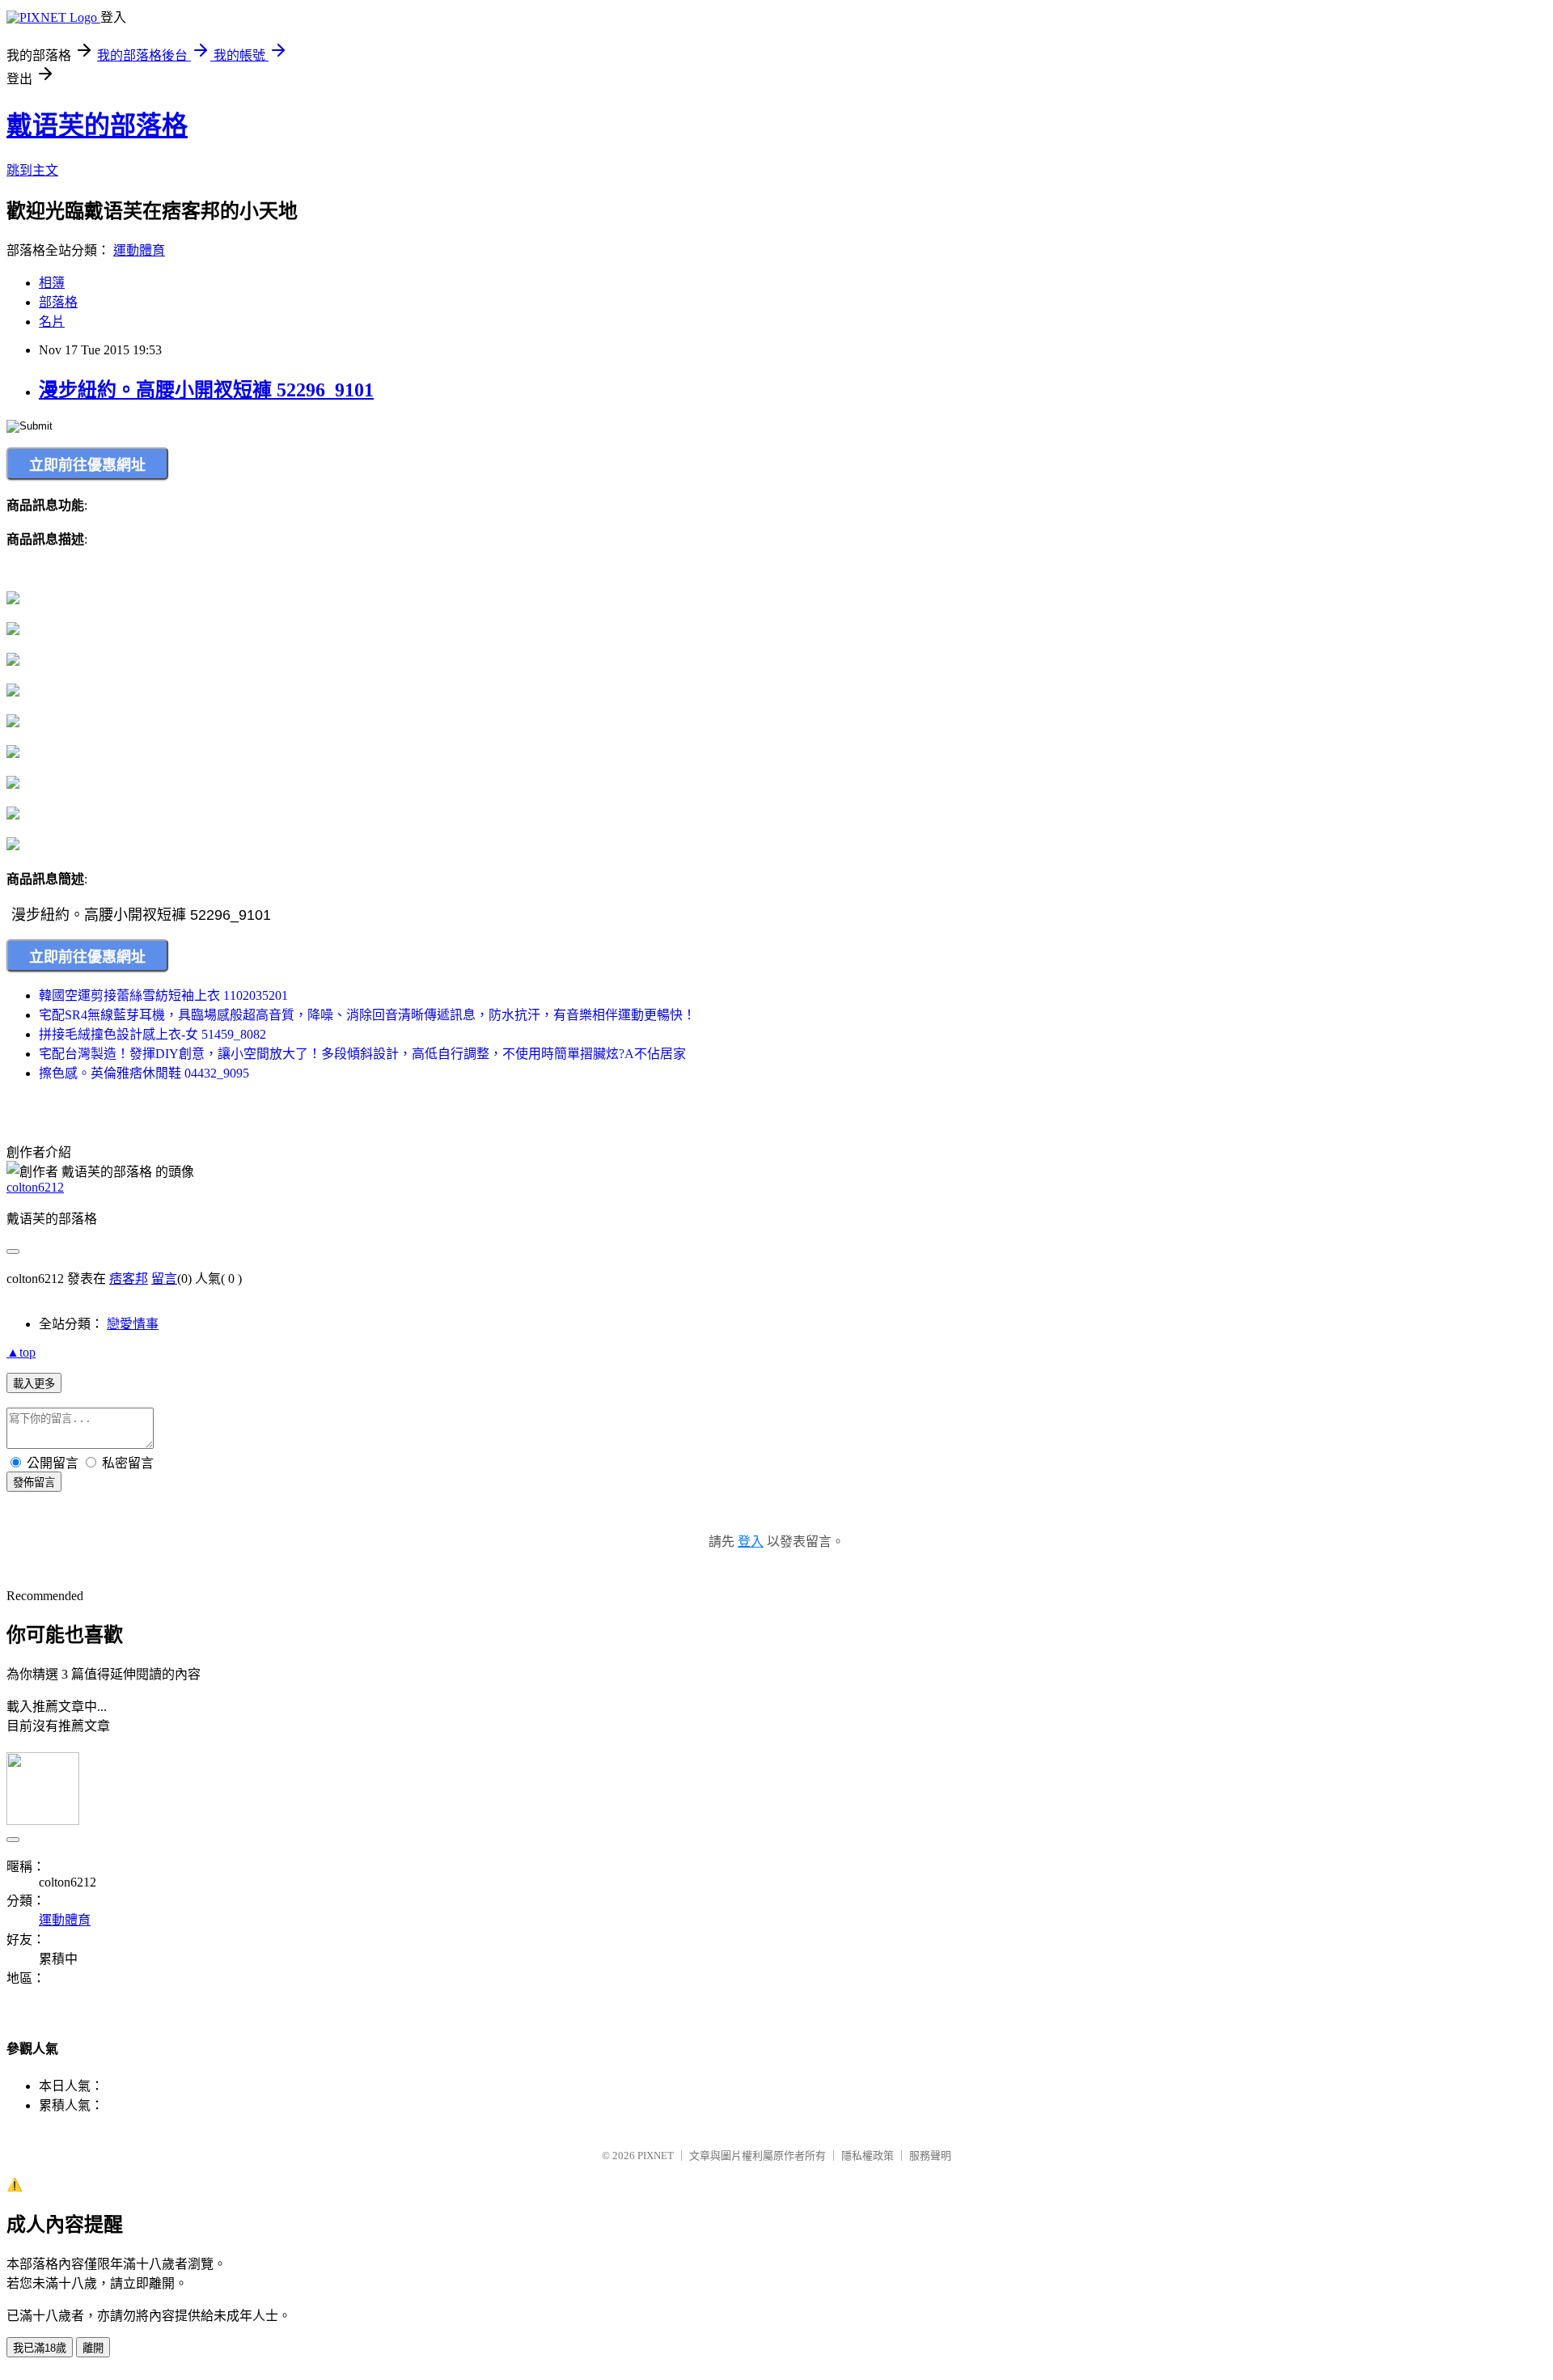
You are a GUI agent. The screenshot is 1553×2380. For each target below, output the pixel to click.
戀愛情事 (133, 1324)
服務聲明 (930, 2156)
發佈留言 (34, 1482)
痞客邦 (129, 1279)
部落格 (58, 302)
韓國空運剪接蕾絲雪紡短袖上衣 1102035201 (163, 995)
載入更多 (34, 1384)
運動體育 (139, 250)
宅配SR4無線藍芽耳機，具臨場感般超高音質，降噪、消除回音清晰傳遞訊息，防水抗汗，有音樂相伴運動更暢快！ (367, 1015)
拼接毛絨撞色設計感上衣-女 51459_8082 (152, 1034)
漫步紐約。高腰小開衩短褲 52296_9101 (206, 390)
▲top (21, 1352)
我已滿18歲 (40, 2348)
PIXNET (656, 2156)
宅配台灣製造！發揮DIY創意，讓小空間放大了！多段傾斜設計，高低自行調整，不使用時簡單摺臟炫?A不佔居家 (362, 1054)
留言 (164, 1279)
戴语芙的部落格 (97, 125)
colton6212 (35, 1187)
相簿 (52, 283)
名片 (52, 322)
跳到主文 (32, 170)
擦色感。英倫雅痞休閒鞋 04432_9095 (144, 1073)
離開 (93, 2348)
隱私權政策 (867, 2156)
